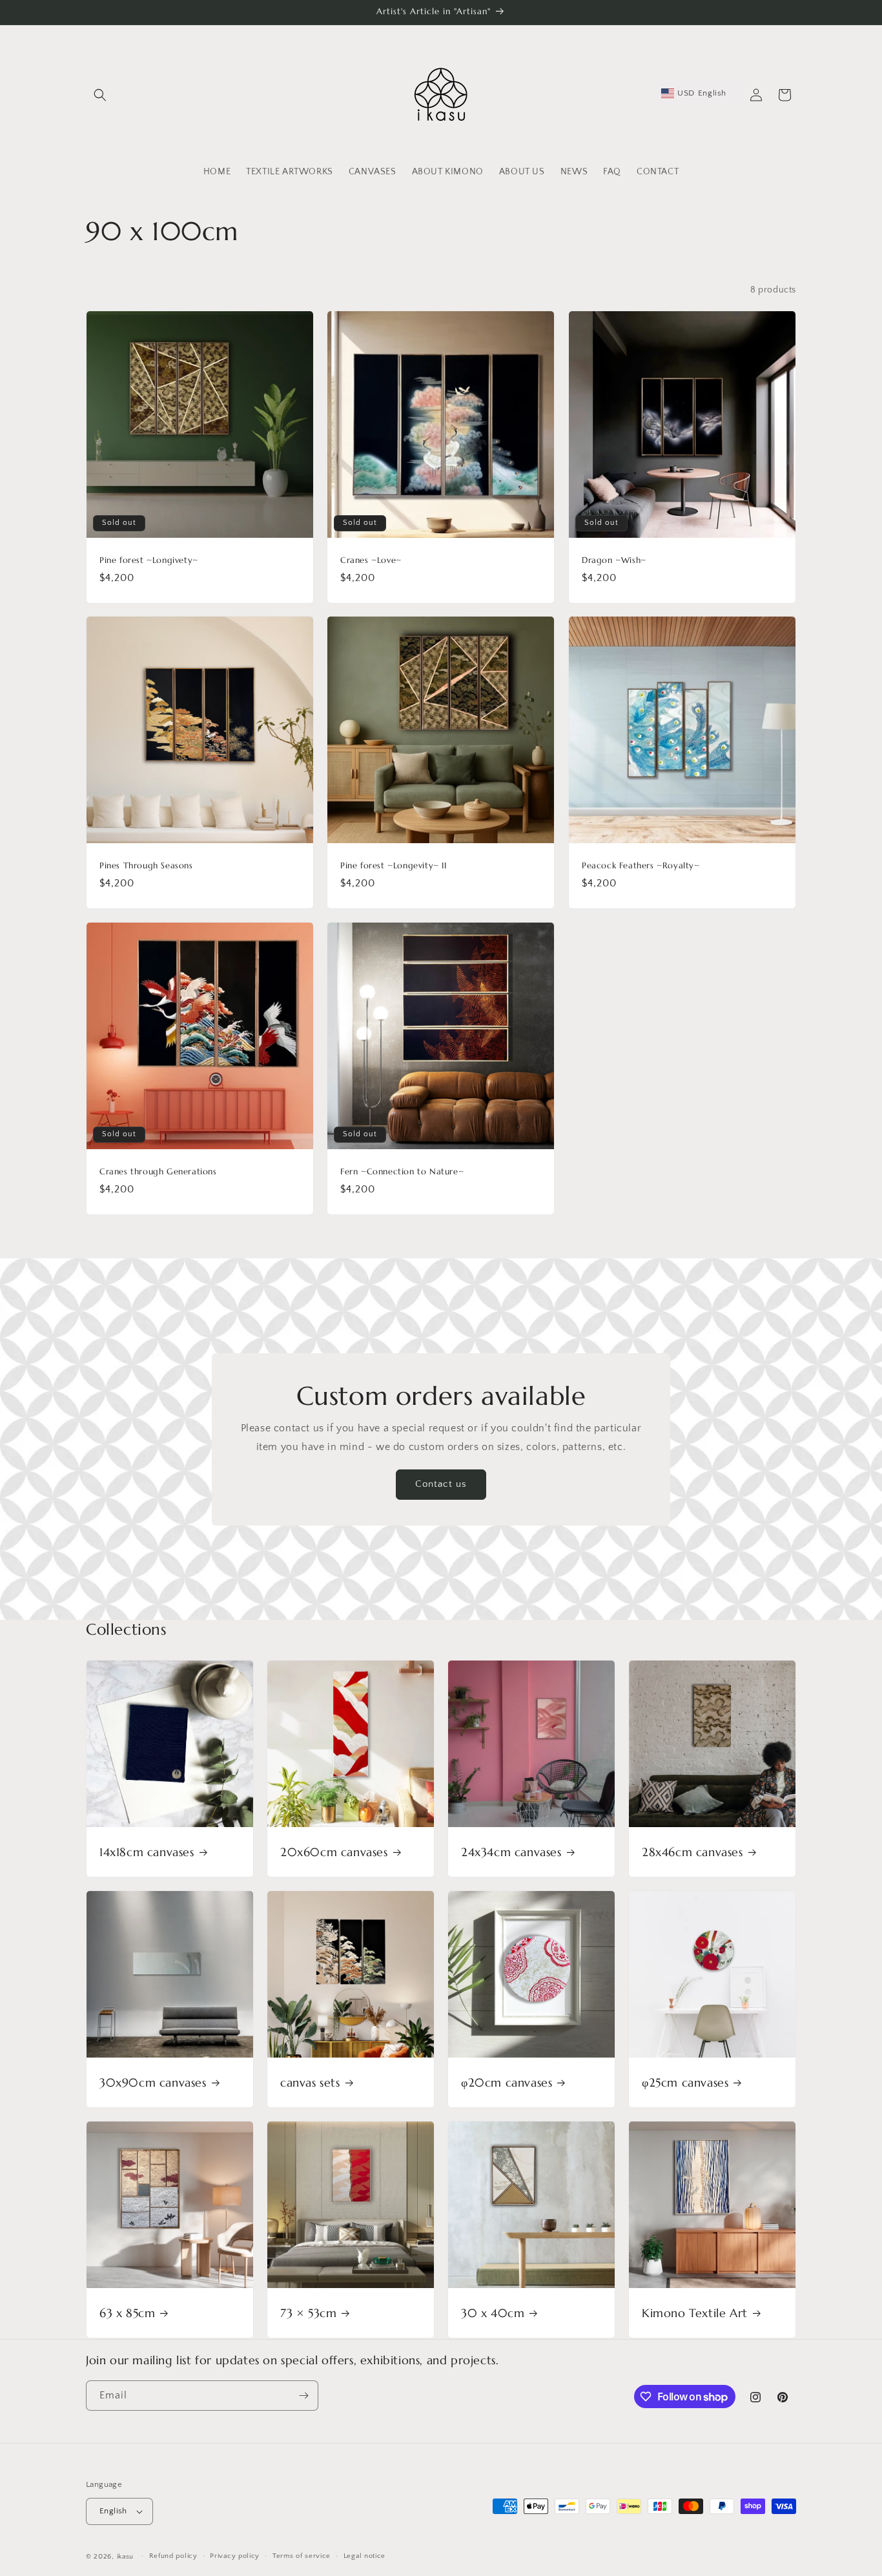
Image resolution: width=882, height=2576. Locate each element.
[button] (100, 95)
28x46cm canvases (692, 1852)
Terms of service (302, 2556)
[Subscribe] (303, 2396)
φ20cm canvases (507, 2082)
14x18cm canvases (147, 1852)
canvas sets (310, 2082)
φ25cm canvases (685, 2082)
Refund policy (173, 2556)
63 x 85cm (127, 2313)
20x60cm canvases (334, 1852)
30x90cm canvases (153, 2082)
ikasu (126, 2557)
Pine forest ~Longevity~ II (394, 866)
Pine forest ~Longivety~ (149, 560)
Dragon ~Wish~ (614, 560)
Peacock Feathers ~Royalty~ (641, 866)
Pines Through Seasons (146, 866)
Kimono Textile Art (695, 2313)
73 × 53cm (308, 2313)
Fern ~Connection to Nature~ (402, 1172)
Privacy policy (235, 2556)
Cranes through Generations (158, 1172)
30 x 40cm (493, 2313)
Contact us (441, 1484)
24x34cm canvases (511, 1852)
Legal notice (364, 2556)
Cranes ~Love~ (371, 560)
